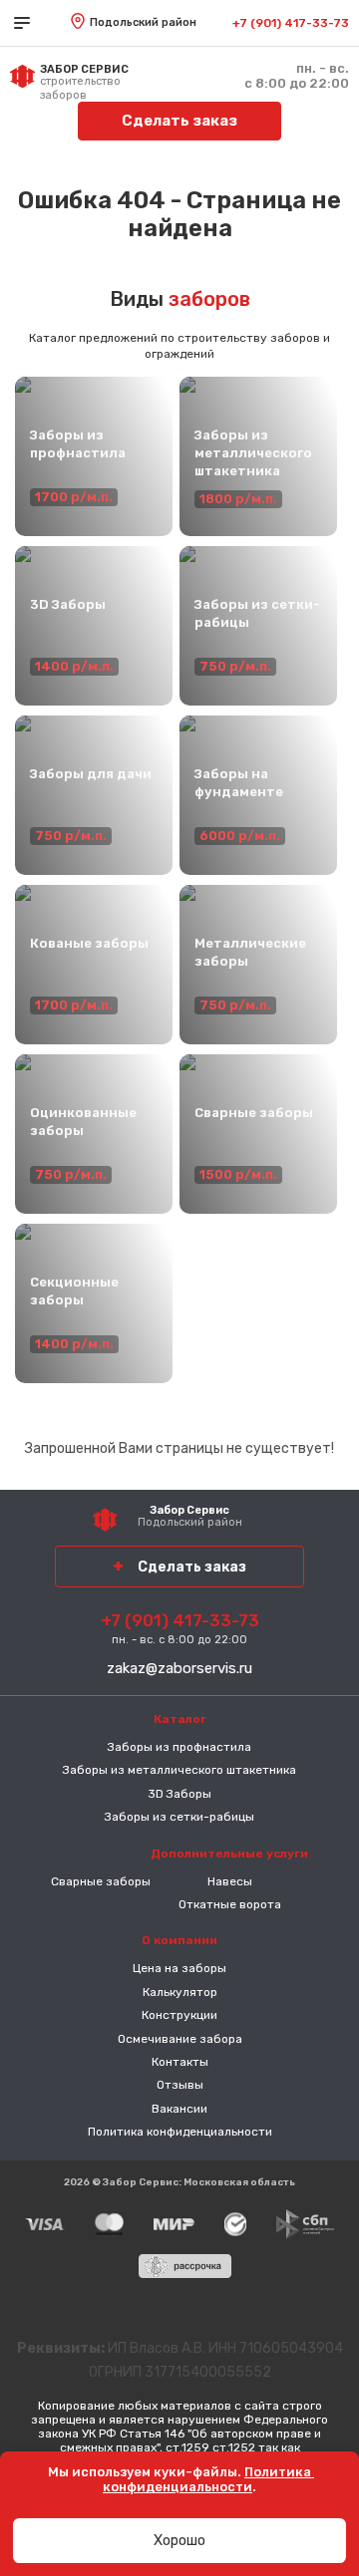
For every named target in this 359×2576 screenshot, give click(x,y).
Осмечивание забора (180, 2039)
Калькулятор (180, 1992)
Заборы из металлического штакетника (179, 1770)
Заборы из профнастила (179, 1747)
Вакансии (179, 2109)
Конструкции (179, 2015)
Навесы (230, 1881)
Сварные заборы (101, 1881)
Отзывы (180, 2085)
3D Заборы (179, 1794)
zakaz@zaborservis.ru (179, 1668)
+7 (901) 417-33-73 (291, 23)
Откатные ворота (230, 1904)
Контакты (180, 2062)
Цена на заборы (179, 1968)
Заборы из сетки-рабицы (179, 1817)
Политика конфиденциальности (180, 2132)
